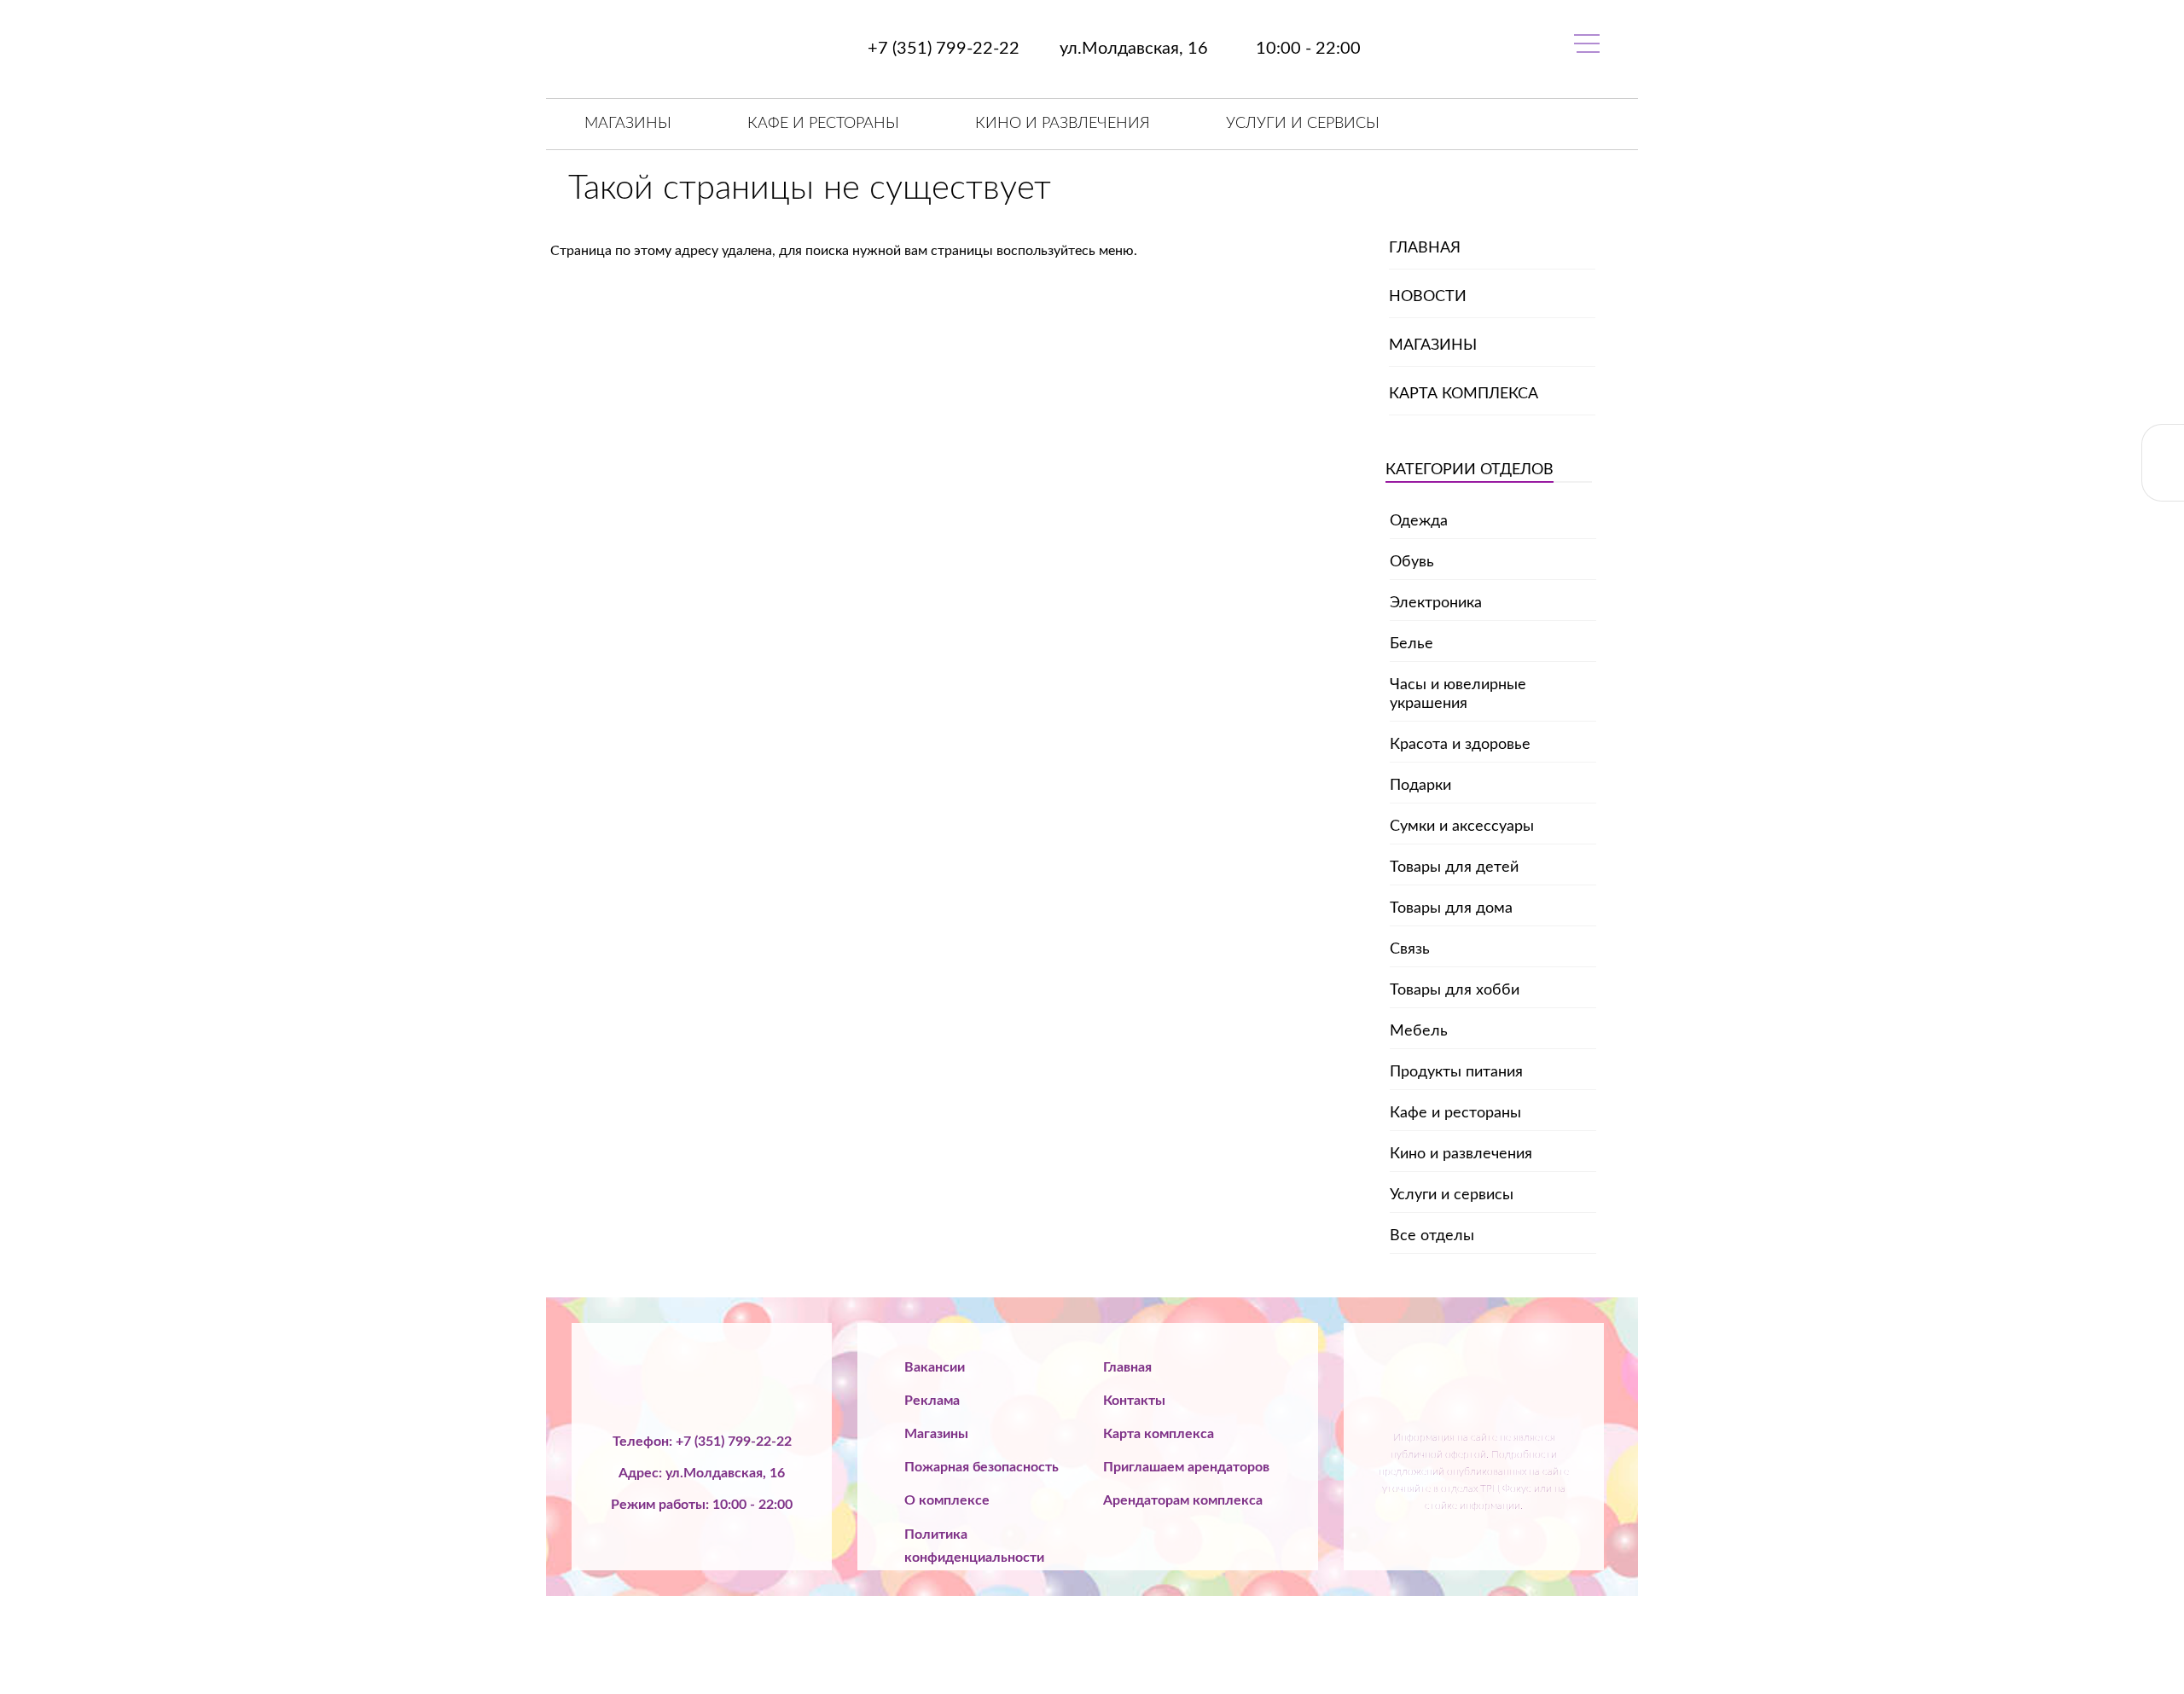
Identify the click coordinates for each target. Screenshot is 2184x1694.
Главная (1425, 248)
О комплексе (947, 1500)
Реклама (932, 1401)
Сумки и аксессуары (1462, 827)
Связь (1410, 949)
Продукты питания (1456, 1072)
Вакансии (935, 1367)
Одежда (1419, 521)
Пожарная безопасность (982, 1467)
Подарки (1420, 786)
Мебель (1419, 1031)
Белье (1411, 644)
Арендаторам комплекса (1183, 1500)
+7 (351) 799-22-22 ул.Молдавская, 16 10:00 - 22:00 (1112, 49)
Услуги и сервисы (1303, 124)
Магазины (628, 124)
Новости (1428, 297)
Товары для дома (1451, 908)
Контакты (1134, 1401)
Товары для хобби (1455, 990)
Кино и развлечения (1063, 124)
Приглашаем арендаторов (1186, 1467)
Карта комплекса (1464, 394)
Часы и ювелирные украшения (1458, 694)
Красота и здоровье (1460, 745)
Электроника (1436, 603)
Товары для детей (1454, 867)
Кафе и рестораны (823, 124)
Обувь (1412, 562)
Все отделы (1432, 1236)
